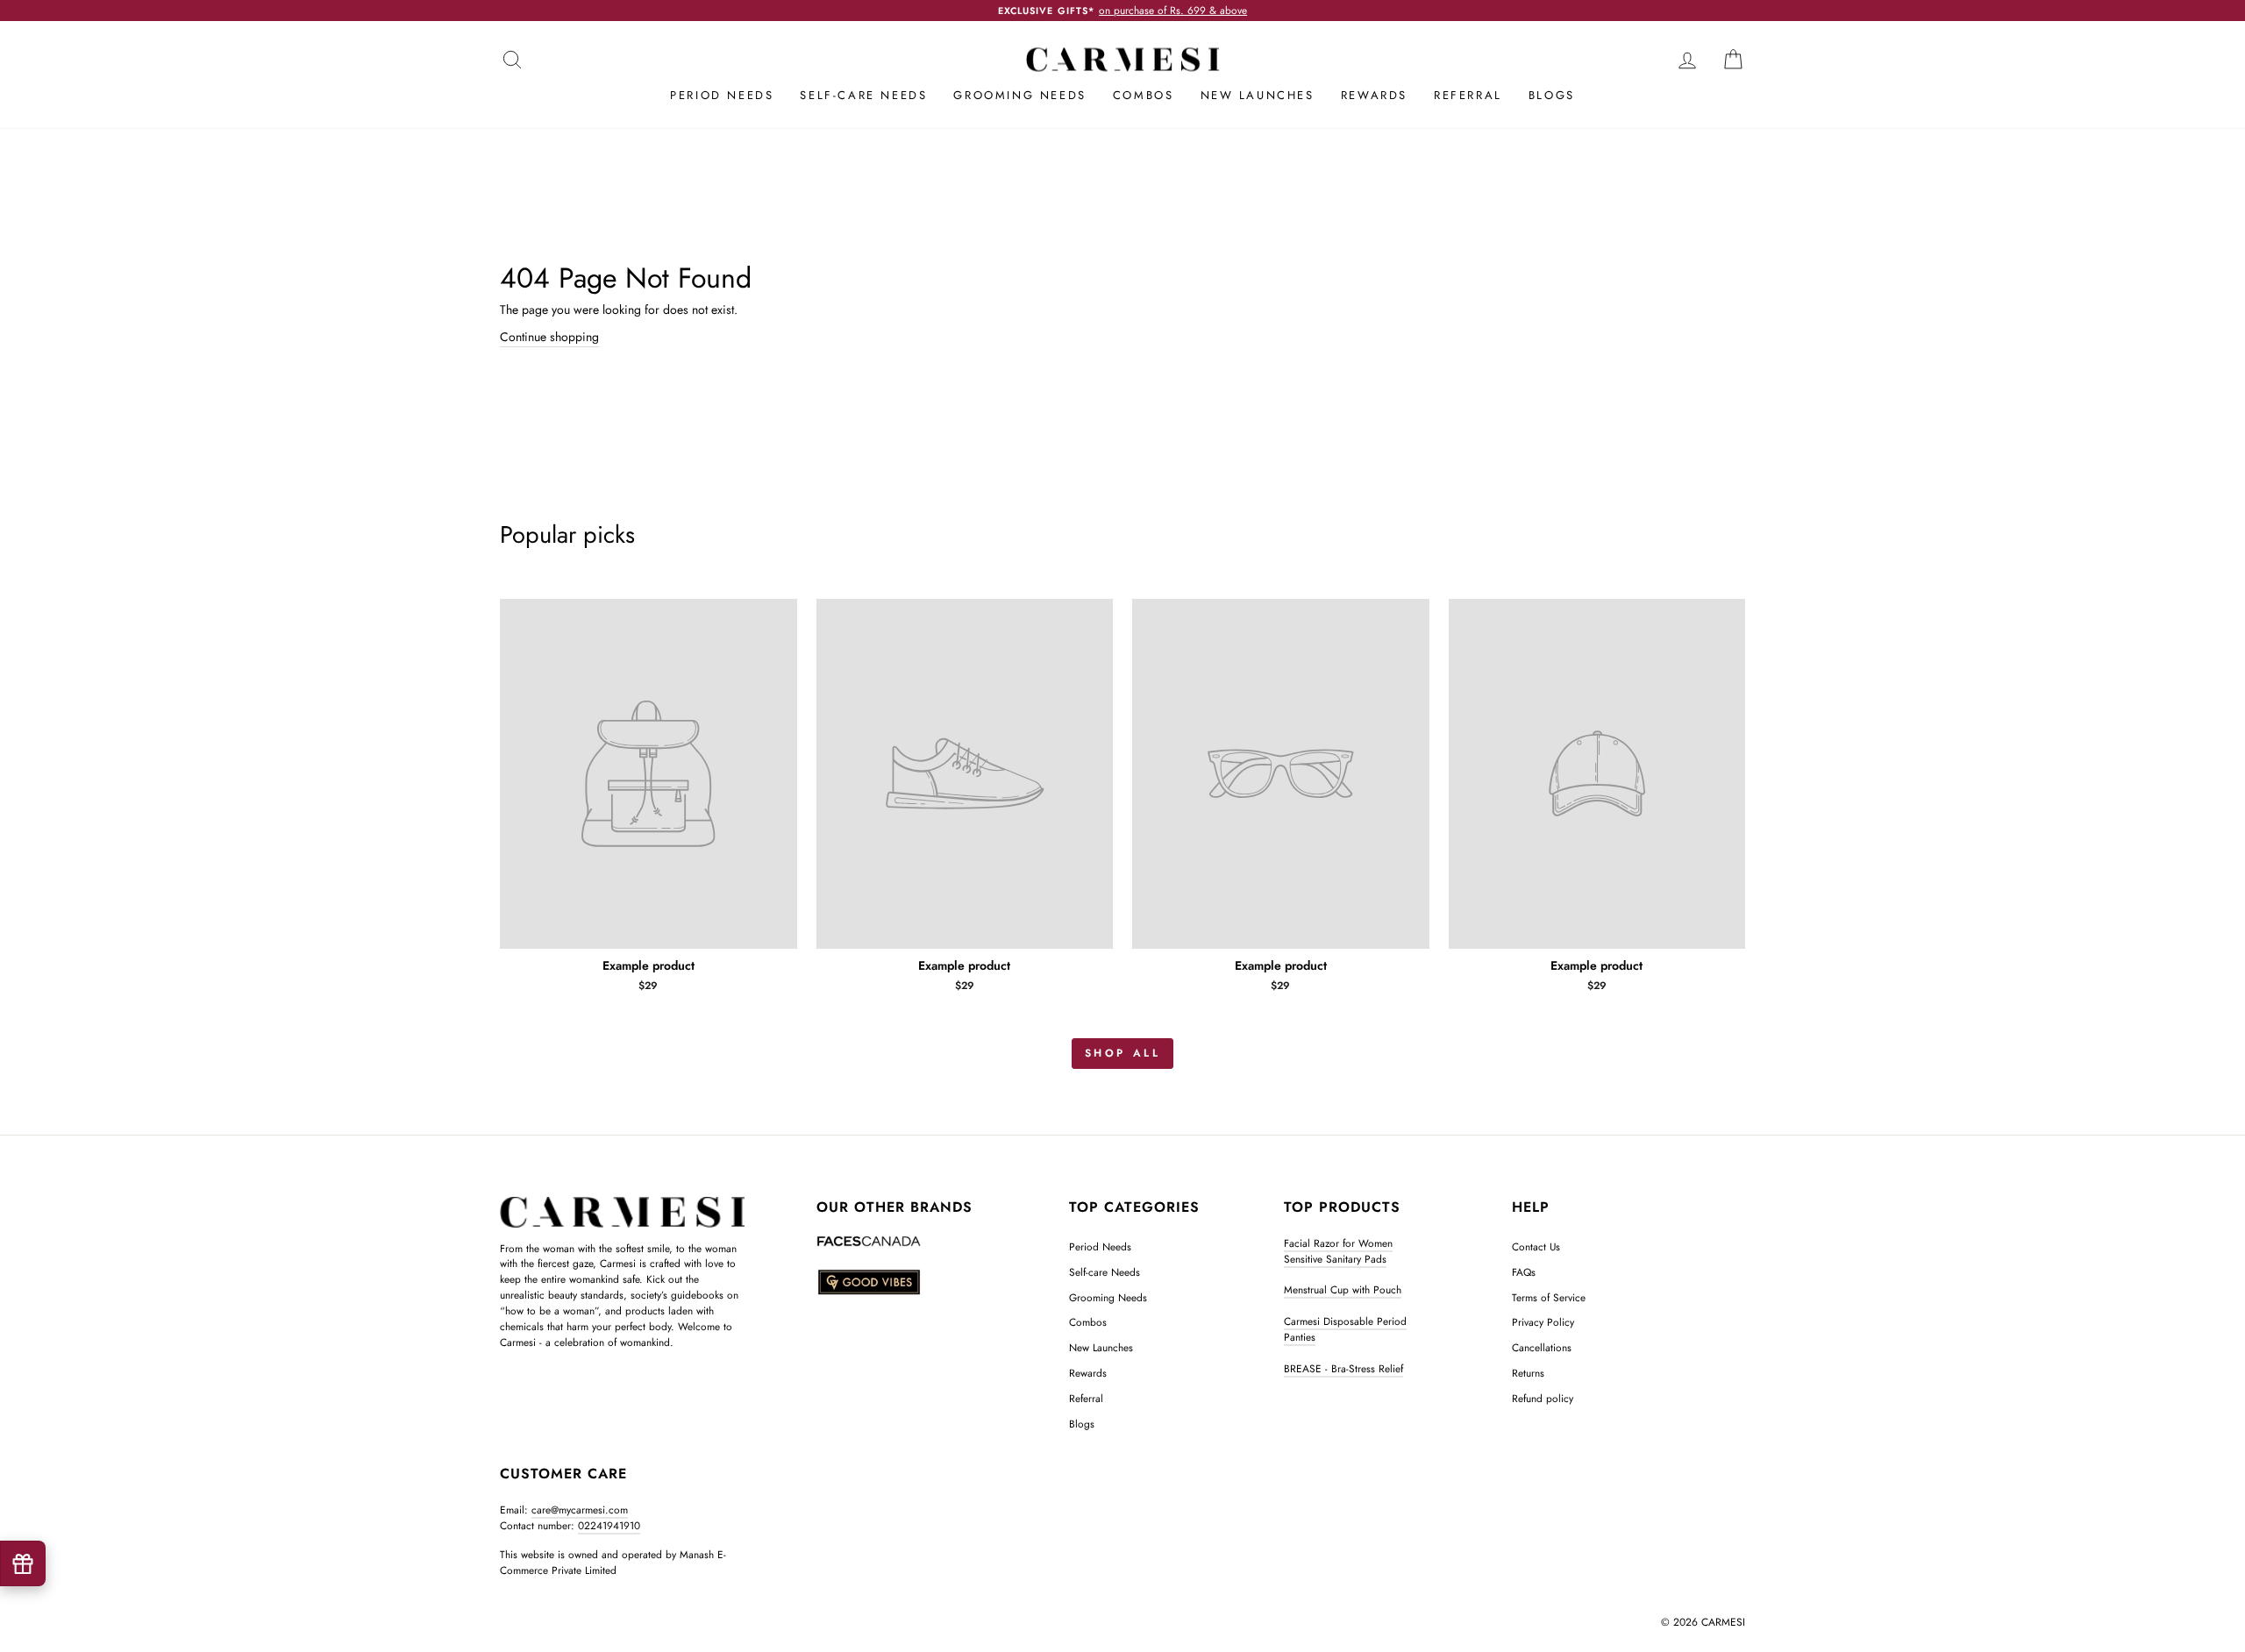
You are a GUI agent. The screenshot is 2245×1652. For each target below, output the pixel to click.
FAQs (1524, 1272)
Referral (1468, 95)
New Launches (1258, 95)
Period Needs (722, 95)
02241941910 (609, 1525)
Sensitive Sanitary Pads (1335, 1259)
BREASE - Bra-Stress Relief (1343, 1368)
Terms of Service (1549, 1297)
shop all (1123, 1053)
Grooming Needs (1019, 95)
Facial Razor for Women (1338, 1243)
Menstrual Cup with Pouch (1343, 1289)
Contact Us (1536, 1246)
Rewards (1374, 95)
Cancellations (1542, 1347)
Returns (1528, 1373)
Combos (1144, 95)
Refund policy (1543, 1398)
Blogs (1552, 95)
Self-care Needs (863, 95)
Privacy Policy (1543, 1322)
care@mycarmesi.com (580, 1510)
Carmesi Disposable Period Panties (1345, 1329)
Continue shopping (549, 337)
